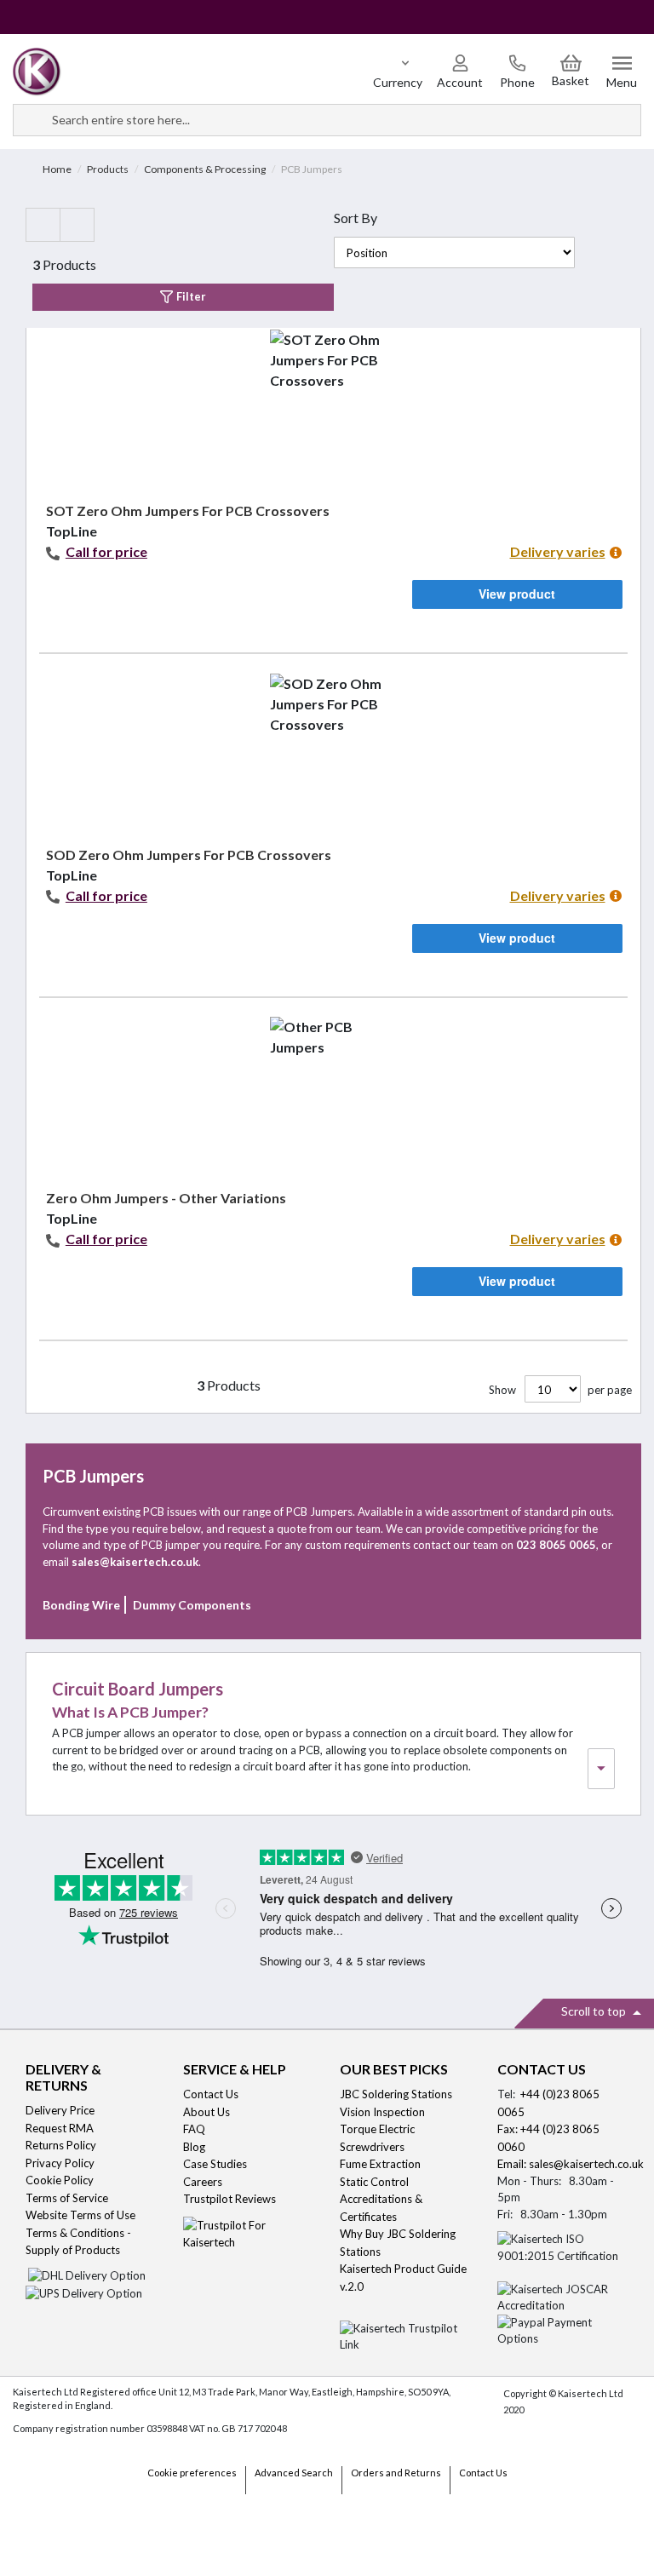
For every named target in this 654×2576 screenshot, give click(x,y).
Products (108, 169)
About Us (207, 2112)
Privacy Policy (60, 2163)
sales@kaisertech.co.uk (586, 2164)
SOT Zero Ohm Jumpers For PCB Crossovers (188, 511)
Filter (190, 296)
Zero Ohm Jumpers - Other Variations (166, 1198)
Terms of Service (67, 2198)
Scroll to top (595, 2011)
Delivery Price (60, 2110)
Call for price (106, 551)
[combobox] (327, 120)
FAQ (194, 2129)
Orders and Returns (396, 2473)
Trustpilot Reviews (229, 2199)
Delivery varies (558, 551)
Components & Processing (205, 169)
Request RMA (60, 2128)
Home (57, 169)
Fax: (509, 2129)
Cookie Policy (60, 2180)
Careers (203, 2182)
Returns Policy (61, 2145)
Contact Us (211, 2094)
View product (517, 594)
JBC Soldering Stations (396, 2094)
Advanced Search (294, 2473)
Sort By (356, 218)
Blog (194, 2147)
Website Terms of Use (80, 2215)
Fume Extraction (380, 2164)
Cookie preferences (192, 2473)
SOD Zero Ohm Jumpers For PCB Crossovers (189, 855)
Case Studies (215, 2164)
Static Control (376, 2182)
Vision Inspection (382, 2112)
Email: (513, 2164)
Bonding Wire (81, 1605)
